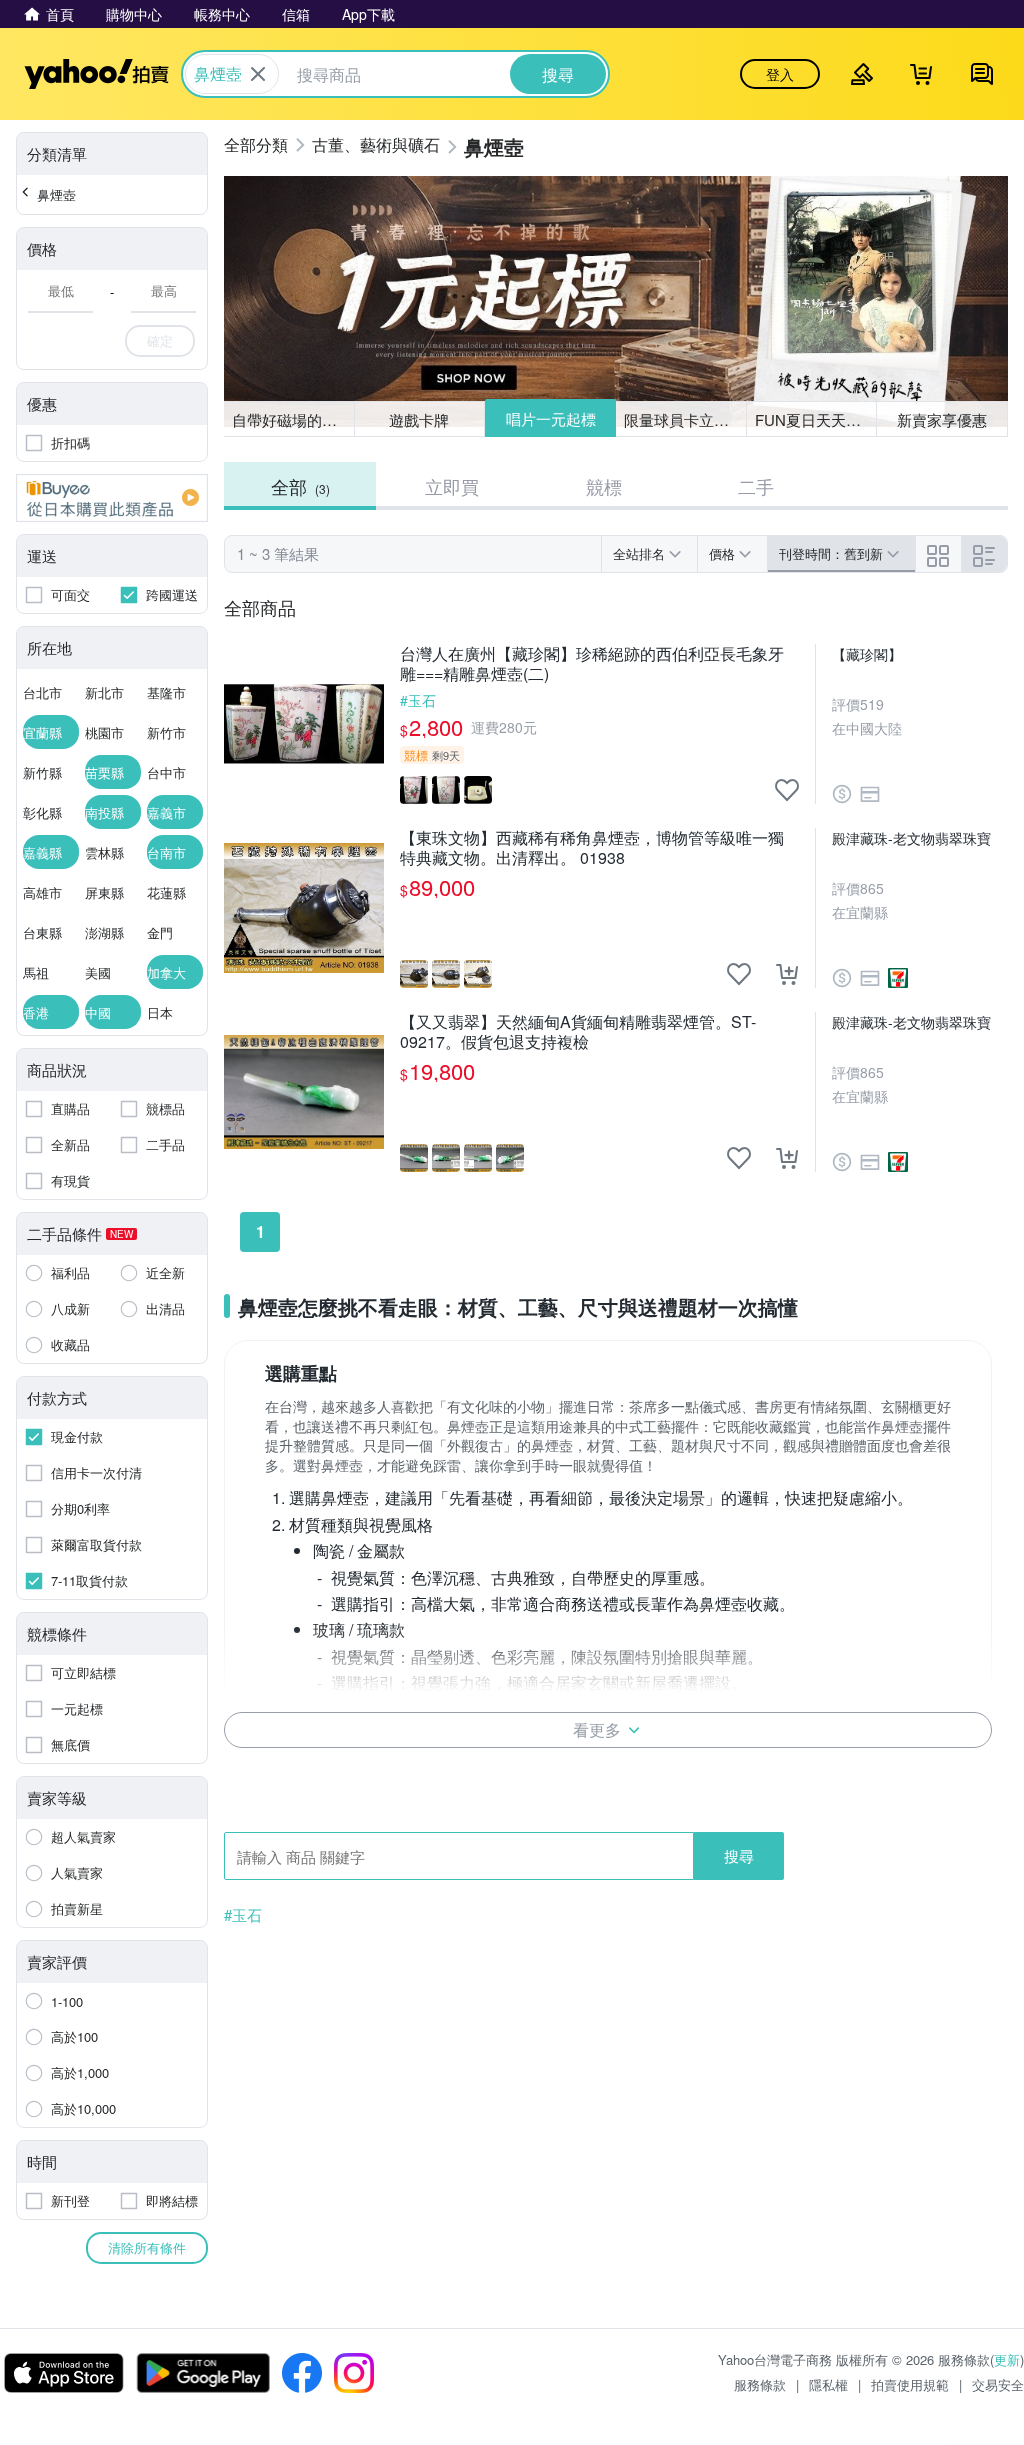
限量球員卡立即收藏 (685, 419)
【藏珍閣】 (867, 654)
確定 (160, 340)
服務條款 (760, 2384)
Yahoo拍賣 (96, 74)
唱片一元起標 (551, 418)
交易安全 (998, 2384)
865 (872, 888)
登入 (780, 74)
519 (872, 704)
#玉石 (418, 700)
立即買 (452, 486)
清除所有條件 (147, 2247)
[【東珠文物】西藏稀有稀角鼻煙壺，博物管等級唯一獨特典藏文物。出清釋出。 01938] (304, 908)
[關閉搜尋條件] (258, 74)
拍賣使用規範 (910, 2384)
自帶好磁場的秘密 (292, 419)
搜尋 (739, 1855)
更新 (1007, 2359)
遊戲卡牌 (419, 419)
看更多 (597, 1729)
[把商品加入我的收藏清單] (787, 790)
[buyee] (112, 498)
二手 (756, 486)
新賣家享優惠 (942, 419)
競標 (604, 486)
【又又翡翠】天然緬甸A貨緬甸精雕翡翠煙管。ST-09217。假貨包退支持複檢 (578, 1032)
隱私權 (828, 2384)
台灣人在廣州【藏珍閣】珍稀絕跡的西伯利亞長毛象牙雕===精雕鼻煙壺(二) (592, 664)
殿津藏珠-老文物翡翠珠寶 (911, 838)
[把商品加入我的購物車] (787, 974)
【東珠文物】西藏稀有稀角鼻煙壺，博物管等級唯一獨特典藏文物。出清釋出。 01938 (592, 848)
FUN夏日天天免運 (815, 419)
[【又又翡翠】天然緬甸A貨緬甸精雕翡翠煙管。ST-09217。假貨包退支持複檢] (304, 1092)
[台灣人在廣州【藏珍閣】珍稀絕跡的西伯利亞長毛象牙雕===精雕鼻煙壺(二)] (304, 724)
